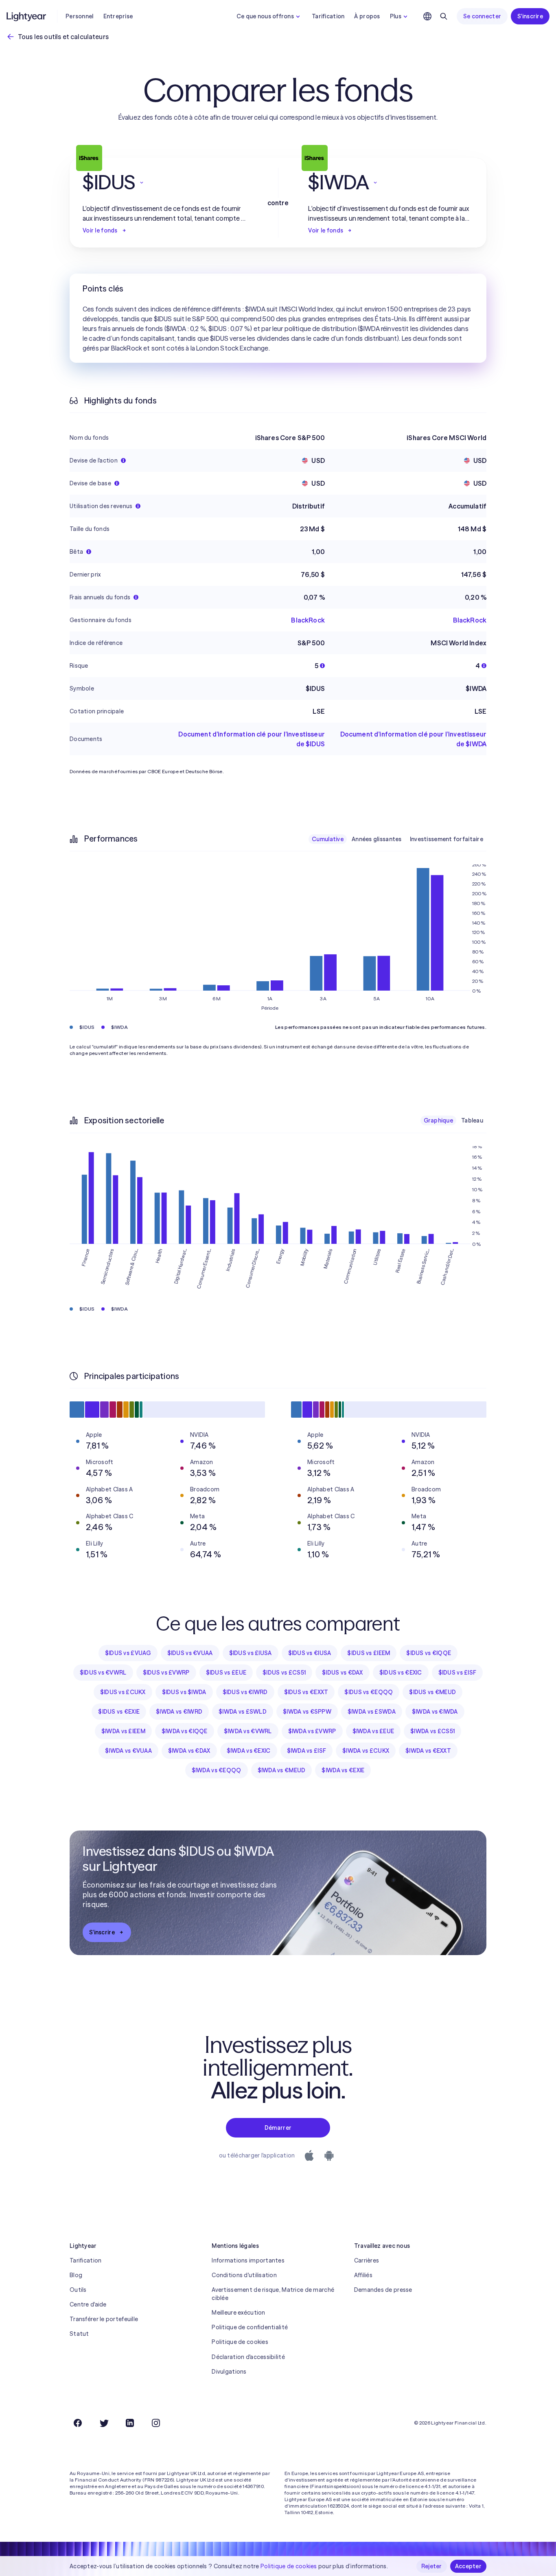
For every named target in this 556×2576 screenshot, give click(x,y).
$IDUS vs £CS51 (284, 1673)
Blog (76, 2275)
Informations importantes (248, 2260)
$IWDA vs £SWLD (243, 1712)
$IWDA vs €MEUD (282, 1770)
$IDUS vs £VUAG (128, 1653)
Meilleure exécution (238, 2313)
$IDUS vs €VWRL (103, 1673)
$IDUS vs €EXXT (306, 1692)
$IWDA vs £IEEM (123, 1731)
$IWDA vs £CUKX (366, 1751)
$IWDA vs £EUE (373, 1731)
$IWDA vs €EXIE (343, 1770)
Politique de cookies (240, 2342)
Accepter (468, 2566)
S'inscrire (530, 16)
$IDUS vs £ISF (457, 1673)
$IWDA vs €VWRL (248, 1731)
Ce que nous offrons (265, 16)
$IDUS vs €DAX (343, 1673)
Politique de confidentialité (250, 2327)
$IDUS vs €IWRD (245, 1692)
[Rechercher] (444, 16)
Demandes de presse (383, 2290)
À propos (367, 16)
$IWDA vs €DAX (189, 1751)
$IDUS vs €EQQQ (369, 1692)
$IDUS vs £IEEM (369, 1653)
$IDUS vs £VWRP (166, 1673)
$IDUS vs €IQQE (429, 1653)
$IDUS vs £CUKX (123, 1692)
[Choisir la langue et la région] (427, 16)
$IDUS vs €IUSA (310, 1653)
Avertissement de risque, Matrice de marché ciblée (273, 2294)
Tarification (328, 16)
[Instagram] (156, 2423)
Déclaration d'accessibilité (248, 2357)
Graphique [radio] (439, 1120)
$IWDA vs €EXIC (249, 1751)
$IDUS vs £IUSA (251, 1653)
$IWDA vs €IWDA (435, 1712)
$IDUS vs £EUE (226, 1673)
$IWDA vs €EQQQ (217, 1770)
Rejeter (432, 2566)
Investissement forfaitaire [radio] (447, 839)
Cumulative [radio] (328, 839)
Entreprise (118, 16)
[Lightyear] (27, 16)
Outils (78, 2290)
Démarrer (278, 2128)
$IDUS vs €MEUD (432, 1692)
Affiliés (363, 2275)
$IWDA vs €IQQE (185, 1731)
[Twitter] (104, 2423)
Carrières (367, 2260)
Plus (396, 16)
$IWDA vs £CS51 (432, 1731)
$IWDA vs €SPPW (307, 1712)
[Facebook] (78, 2423)
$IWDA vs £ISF (307, 1751)
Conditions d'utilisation (244, 2275)
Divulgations (229, 2372)
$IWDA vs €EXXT (428, 1751)
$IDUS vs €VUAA (190, 1653)
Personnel (80, 16)
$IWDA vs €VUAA (128, 1751)
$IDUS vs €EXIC (401, 1673)
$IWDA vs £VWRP (312, 1731)
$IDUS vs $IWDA (184, 1692)
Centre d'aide (88, 2304)
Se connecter (482, 16)
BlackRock (308, 620)
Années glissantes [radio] (377, 839)
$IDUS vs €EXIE (119, 1712)
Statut (79, 2334)
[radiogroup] (397, 839)
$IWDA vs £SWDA (372, 1712)
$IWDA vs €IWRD (179, 1712)
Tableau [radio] (472, 1120)
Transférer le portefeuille (104, 2319)
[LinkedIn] (130, 2423)
